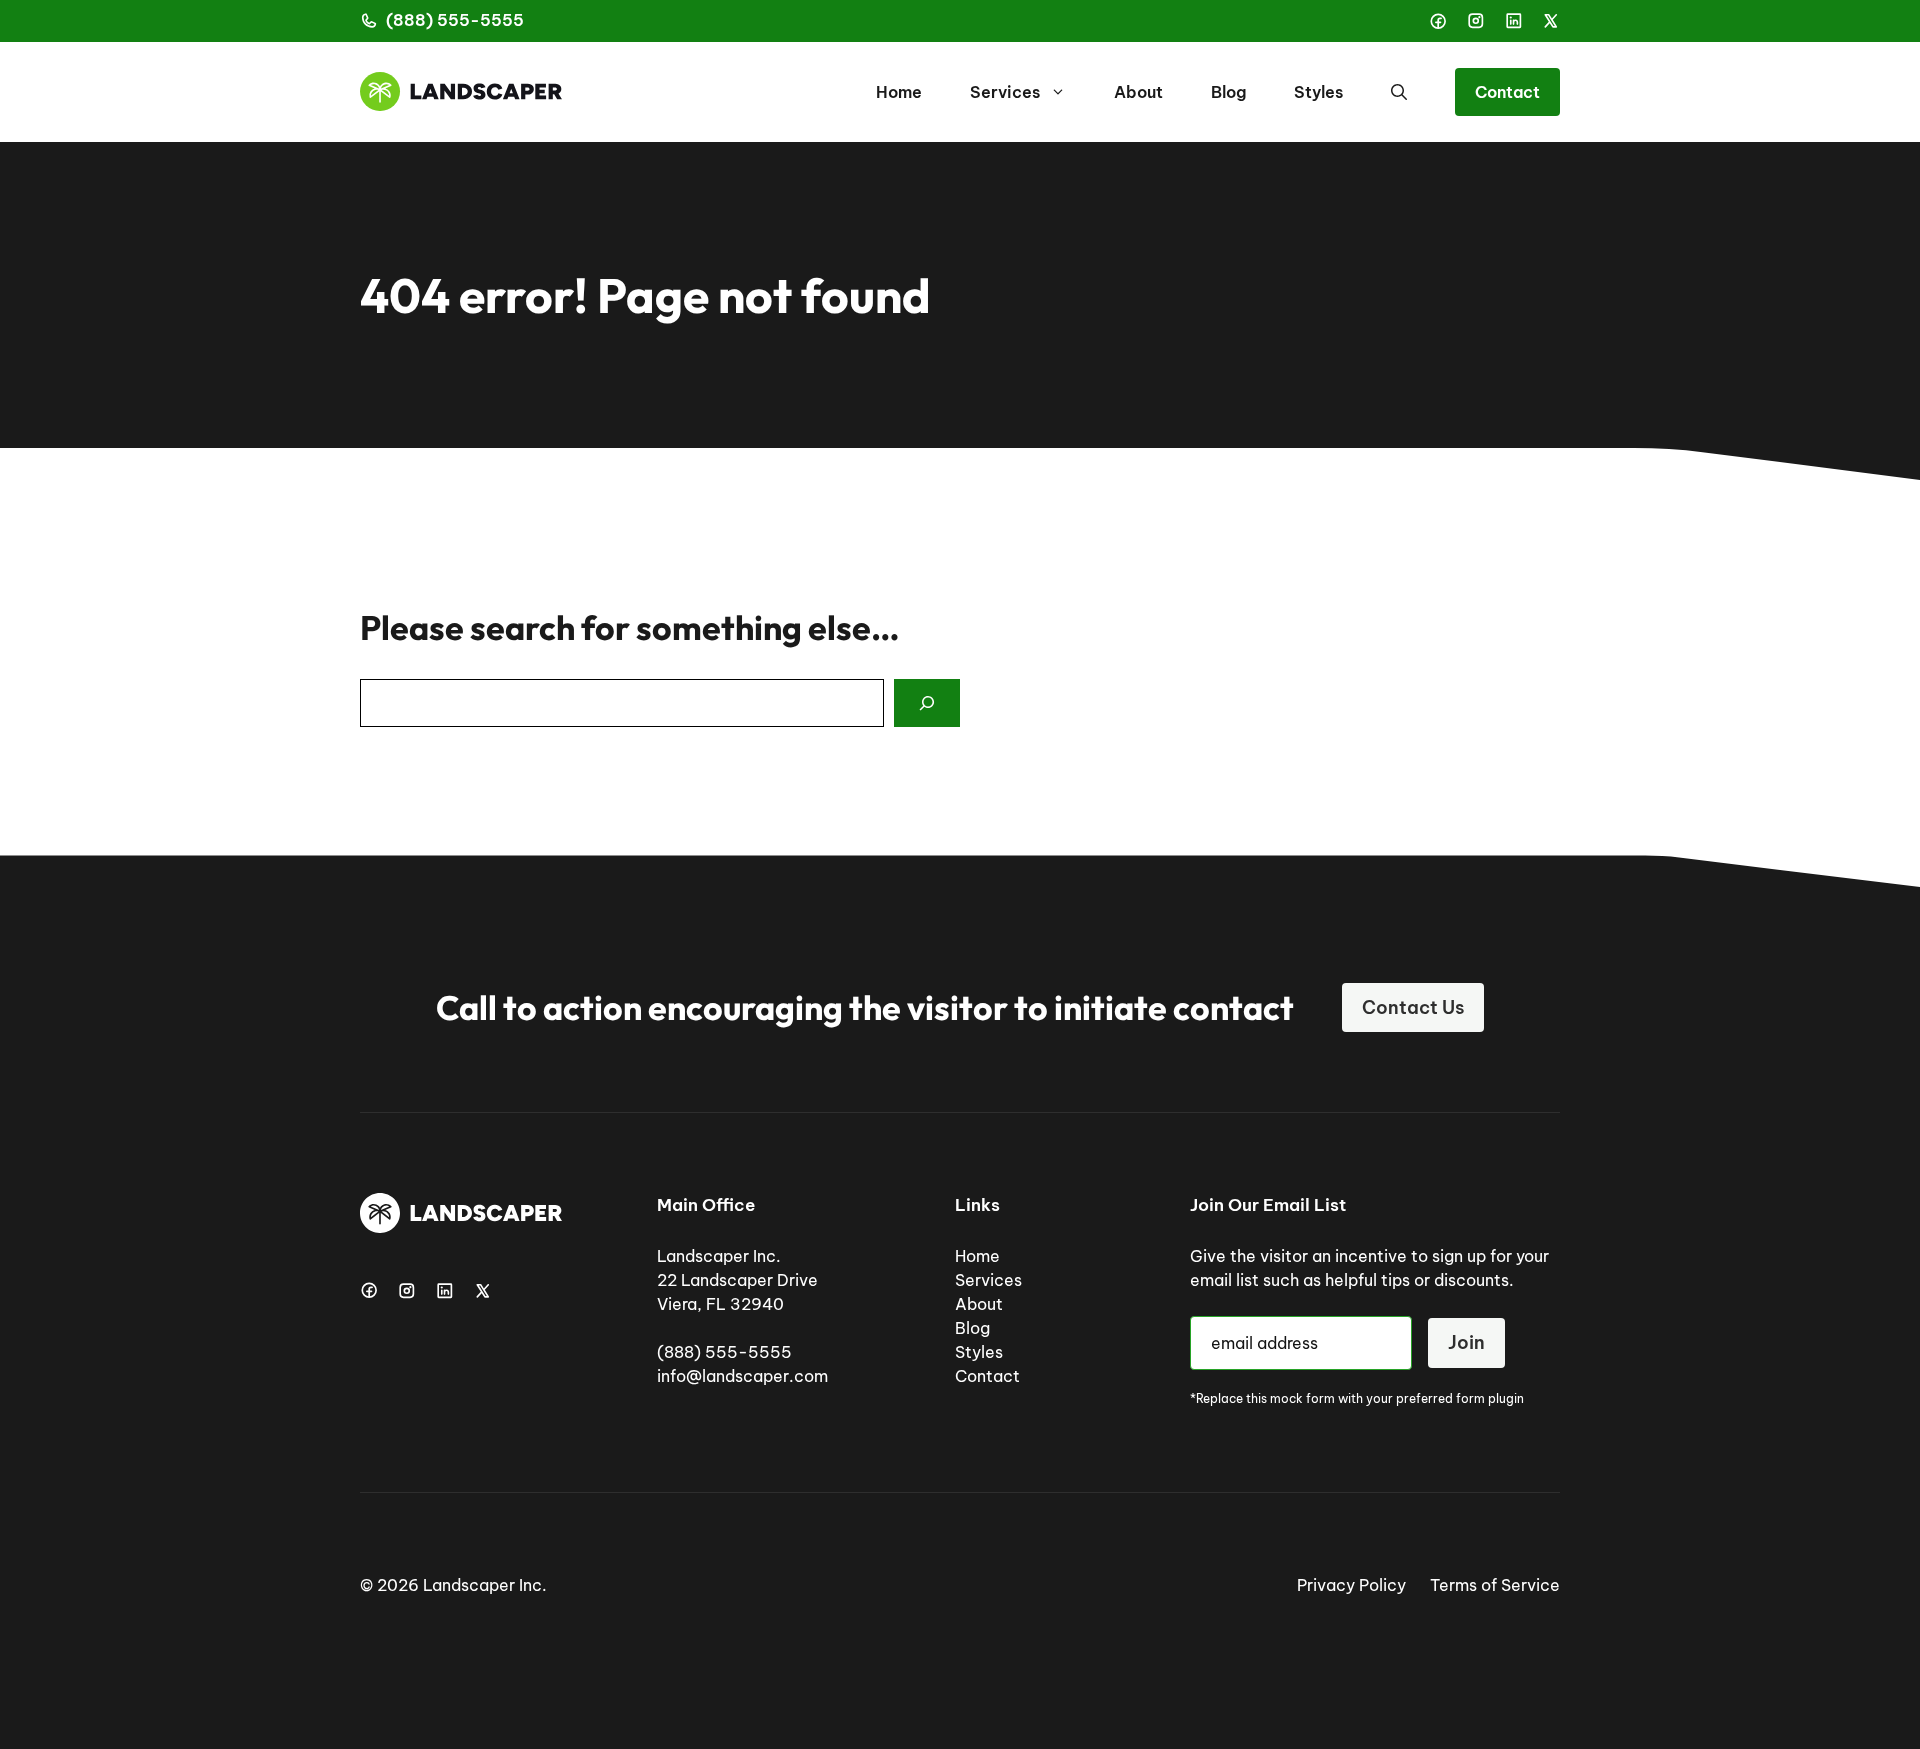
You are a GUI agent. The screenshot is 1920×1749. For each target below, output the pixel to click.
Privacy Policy (1351, 1585)
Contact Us (1413, 1007)
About (1138, 92)
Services (1005, 92)
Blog (1228, 92)
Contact (1507, 92)
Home (899, 92)
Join (1466, 1342)
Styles (1318, 92)
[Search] (927, 703)
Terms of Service (1495, 1585)
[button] (1399, 92)
